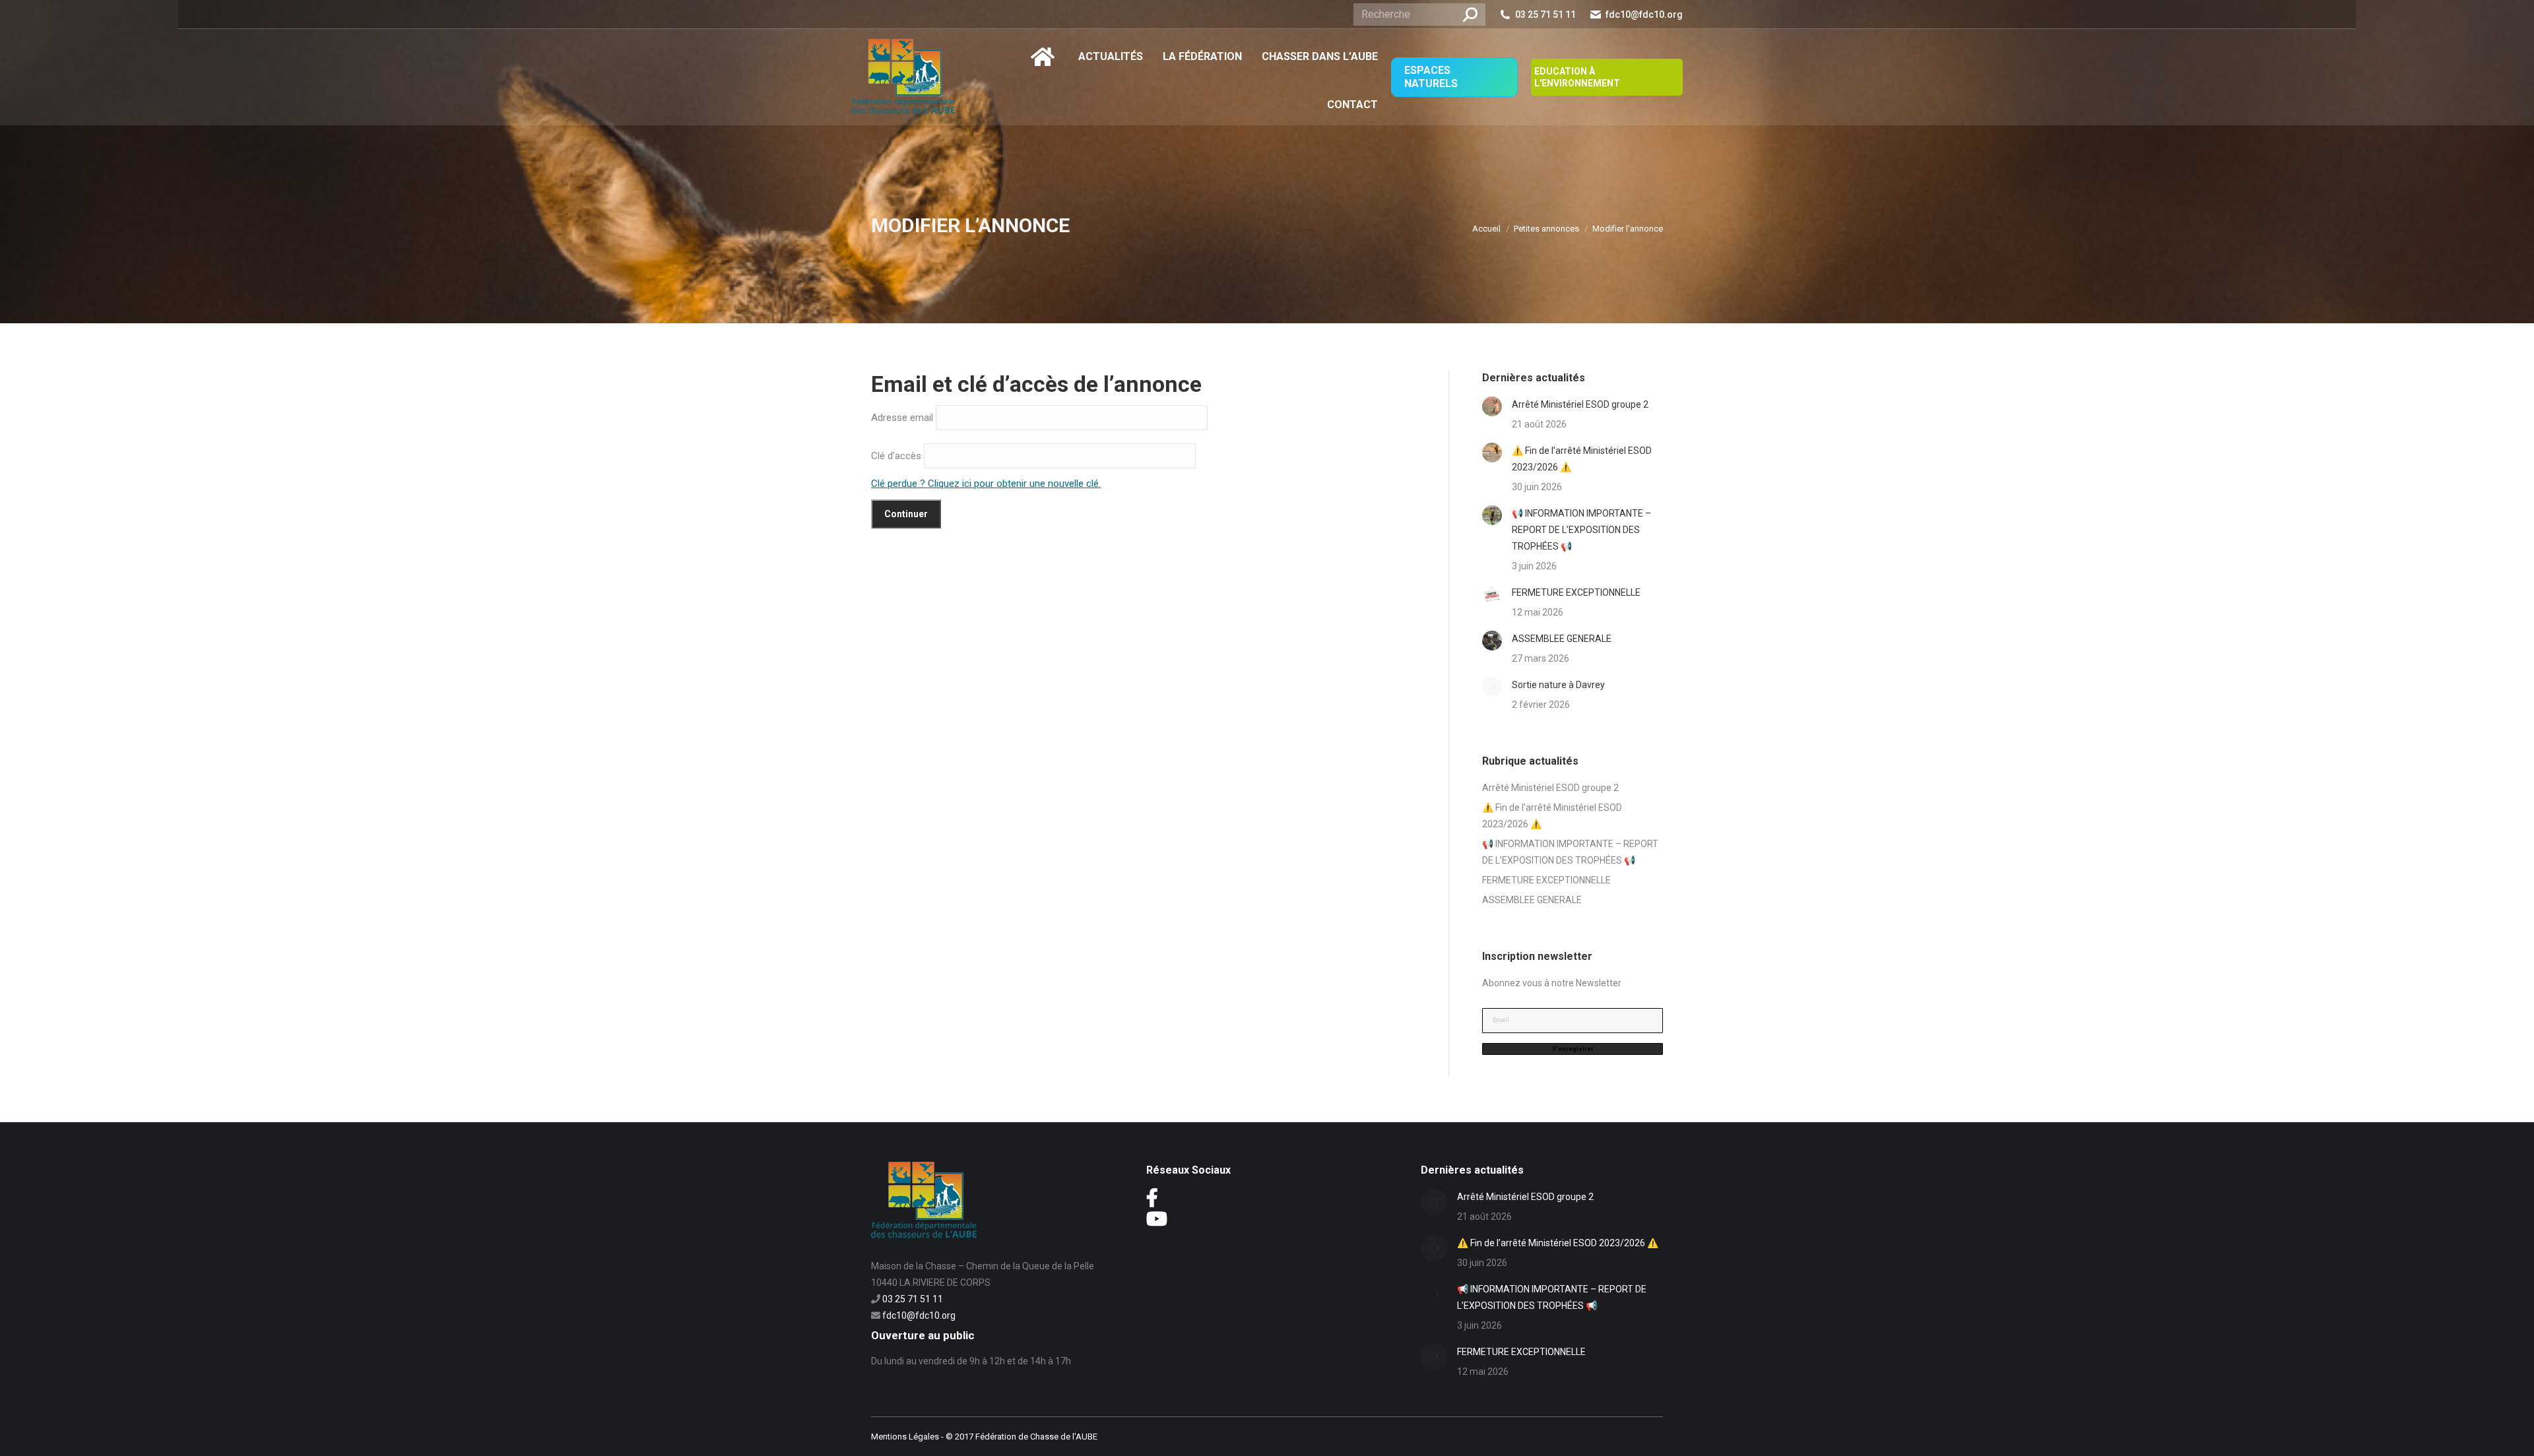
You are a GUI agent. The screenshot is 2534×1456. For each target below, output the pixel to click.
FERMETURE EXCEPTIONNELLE (1576, 592)
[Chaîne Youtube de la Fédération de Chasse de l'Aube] (1157, 1222)
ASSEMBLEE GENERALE (1562, 639)
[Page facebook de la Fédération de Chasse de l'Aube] (1152, 1201)
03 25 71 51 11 (1545, 15)
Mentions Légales (905, 1437)
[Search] (1470, 15)
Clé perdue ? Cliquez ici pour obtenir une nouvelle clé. (986, 484)
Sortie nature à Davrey (1558, 685)
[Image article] (1492, 406)
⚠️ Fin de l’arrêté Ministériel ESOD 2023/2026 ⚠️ (1582, 459)
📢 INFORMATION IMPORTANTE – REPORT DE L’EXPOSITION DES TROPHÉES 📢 (1581, 530)
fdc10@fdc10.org (1644, 15)
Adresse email (902, 417)
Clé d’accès (896, 455)
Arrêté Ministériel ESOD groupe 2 (1580, 404)
